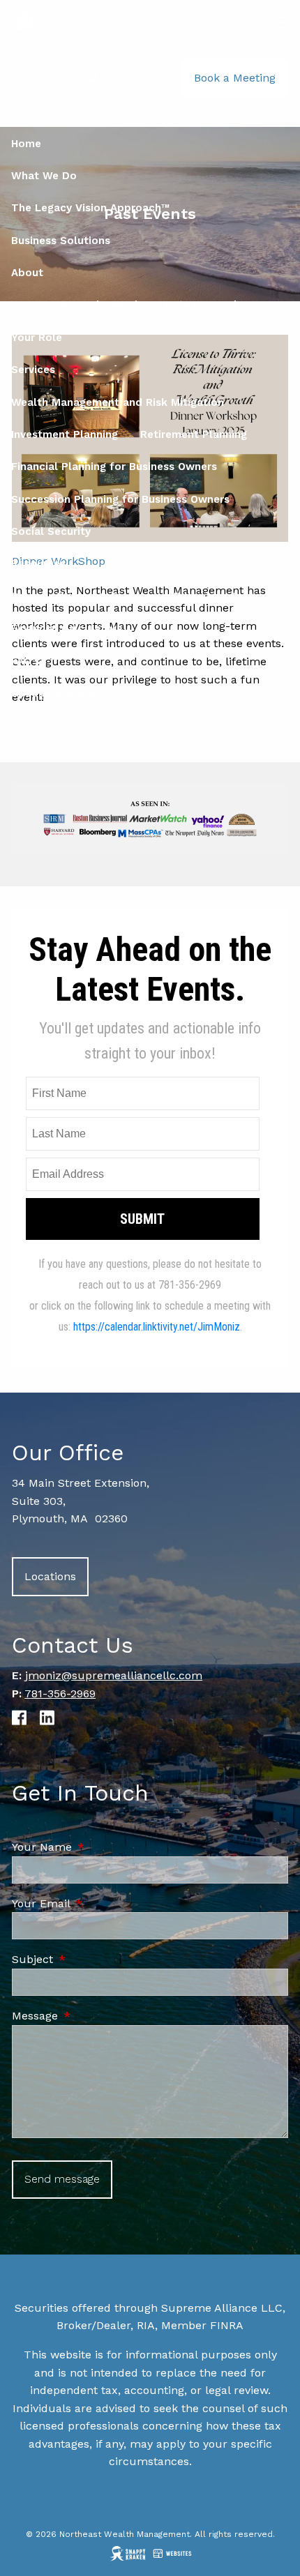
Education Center (219, 596)
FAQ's (25, 661)
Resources (38, 563)
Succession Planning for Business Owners (120, 499)
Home (26, 144)
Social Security (51, 531)
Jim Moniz (117, 305)
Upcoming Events (57, 693)
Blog (23, 596)
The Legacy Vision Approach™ (90, 208)
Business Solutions (61, 241)
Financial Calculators (67, 628)
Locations (50, 1576)
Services (33, 370)
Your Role (37, 338)
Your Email (100, 1903)
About (27, 273)
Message (94, 2016)
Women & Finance (104, 596)
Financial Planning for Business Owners (114, 467)
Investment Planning (65, 434)
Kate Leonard (201, 305)
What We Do (44, 176)
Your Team (39, 305)
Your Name (101, 1847)
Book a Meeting (235, 78)
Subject (92, 1959)
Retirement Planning (194, 434)
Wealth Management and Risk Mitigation (118, 402)
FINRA (227, 2325)
